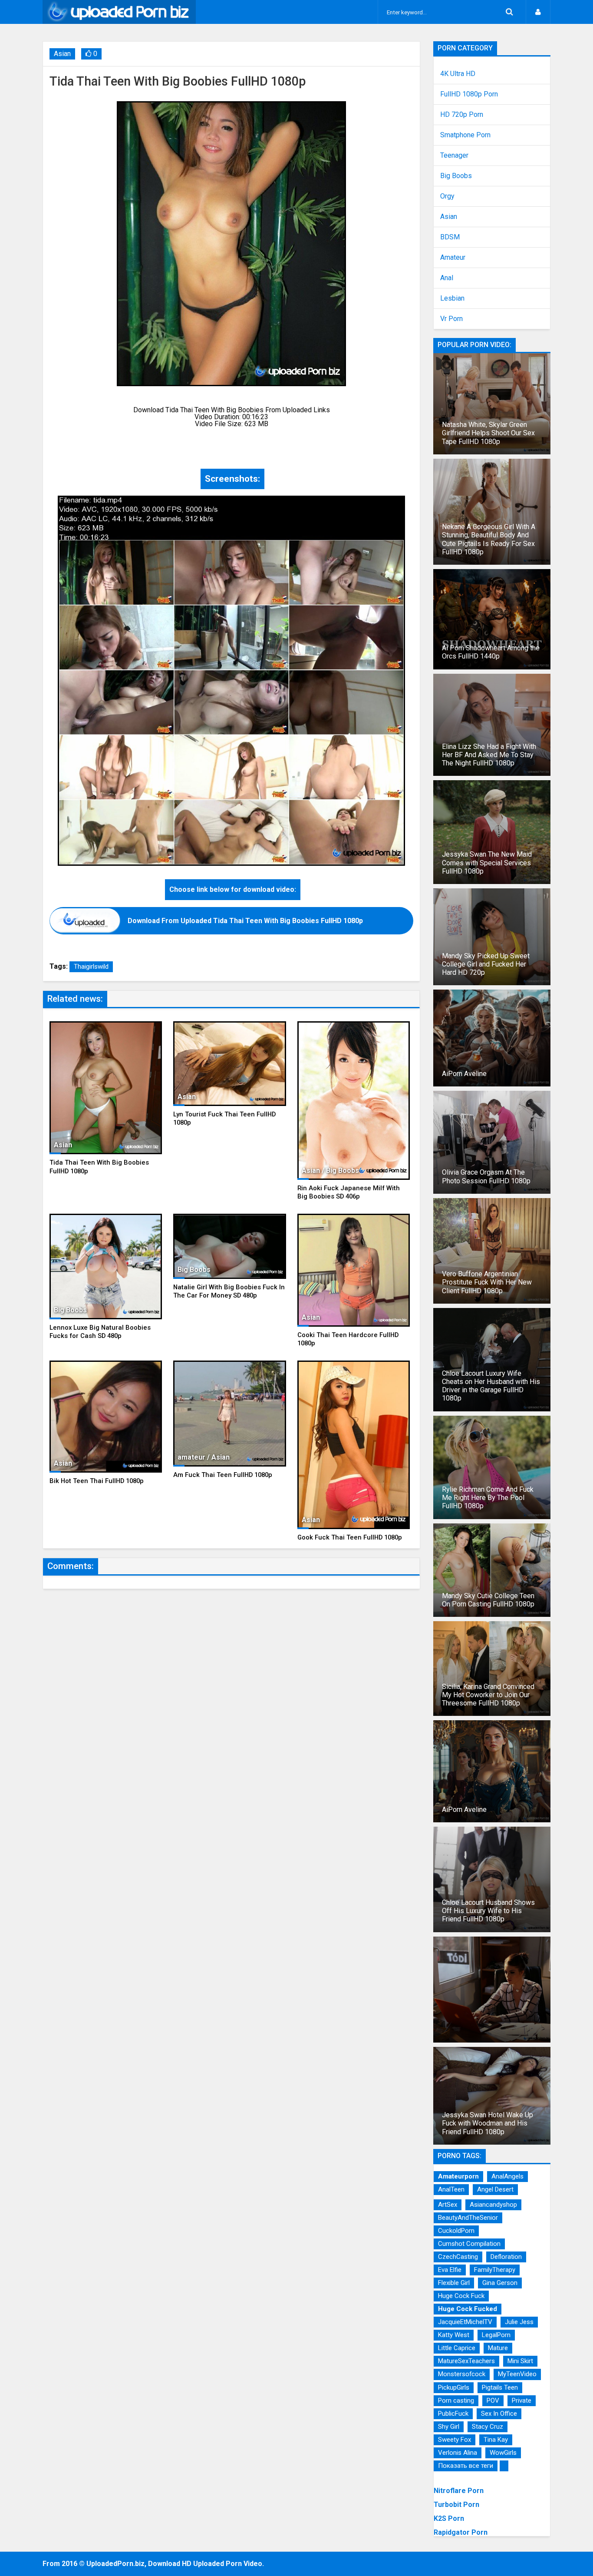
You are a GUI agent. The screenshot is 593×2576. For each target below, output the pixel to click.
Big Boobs (456, 176)
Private (522, 2401)
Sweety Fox (455, 2440)
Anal (447, 278)
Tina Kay (496, 2440)
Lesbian (452, 298)
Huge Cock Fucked (468, 2309)
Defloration (506, 2257)
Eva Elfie (450, 2270)
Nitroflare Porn (459, 2491)
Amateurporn (458, 2176)
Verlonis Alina (458, 2453)
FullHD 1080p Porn (469, 94)
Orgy (447, 196)
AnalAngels (507, 2176)
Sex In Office (499, 2414)
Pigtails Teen (500, 2387)
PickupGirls (454, 2387)
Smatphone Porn (465, 135)
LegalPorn (496, 2335)
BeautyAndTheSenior (468, 2218)
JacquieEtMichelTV (465, 2322)
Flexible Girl (454, 2283)
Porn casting (456, 2401)
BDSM (450, 237)
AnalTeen (451, 2189)
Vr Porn (451, 319)
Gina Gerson (500, 2283)
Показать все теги (466, 2466)
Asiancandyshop (493, 2205)
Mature (498, 2348)
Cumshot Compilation (469, 2244)
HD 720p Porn (462, 115)
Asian (62, 54)
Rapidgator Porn (461, 2532)
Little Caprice (457, 2348)
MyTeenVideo (517, 2374)
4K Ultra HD (458, 74)
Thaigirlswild (91, 967)
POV (493, 2401)
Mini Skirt (520, 2361)
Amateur (453, 258)
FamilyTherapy (495, 2270)
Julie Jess (519, 2322)
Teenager (454, 156)
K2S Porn (449, 2518)
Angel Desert (495, 2189)
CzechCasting (458, 2257)
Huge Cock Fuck (461, 2296)
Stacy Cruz (488, 2427)
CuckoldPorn (456, 2231)
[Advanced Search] (509, 12)
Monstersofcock (462, 2374)
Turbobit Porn (456, 2505)
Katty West (454, 2335)
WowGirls (503, 2453)
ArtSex (448, 2205)
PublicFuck (453, 2414)
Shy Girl (449, 2427)
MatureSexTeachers (466, 2361)
